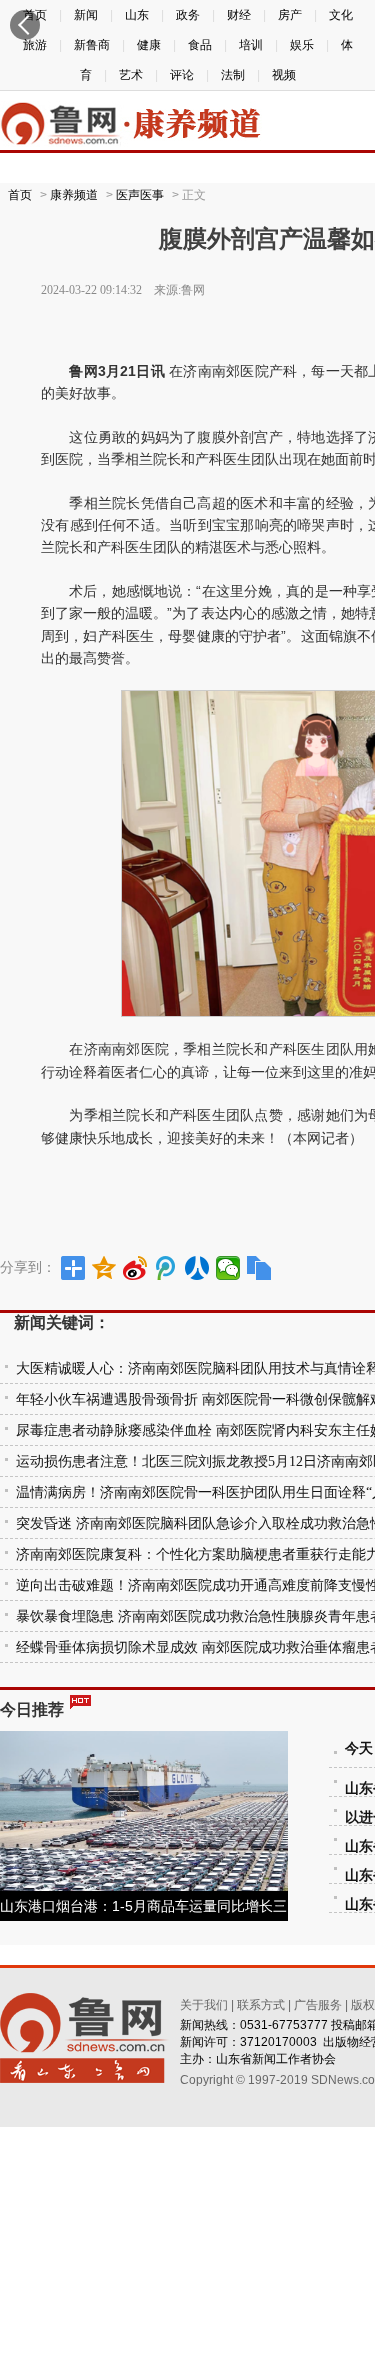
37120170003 (278, 2042)
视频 (284, 75)
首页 (20, 195)
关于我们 (204, 2005)
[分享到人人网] (197, 1268)
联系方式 (261, 2005)
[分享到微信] (228, 1268)
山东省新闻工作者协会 (276, 2059)
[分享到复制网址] (259, 1268)
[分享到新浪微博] (135, 1268)
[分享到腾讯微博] (166, 1268)
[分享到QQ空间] (104, 1268)
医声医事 (140, 195)
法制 (233, 75)
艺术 (131, 75)
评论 (182, 75)
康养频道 (74, 195)
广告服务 (318, 2005)
